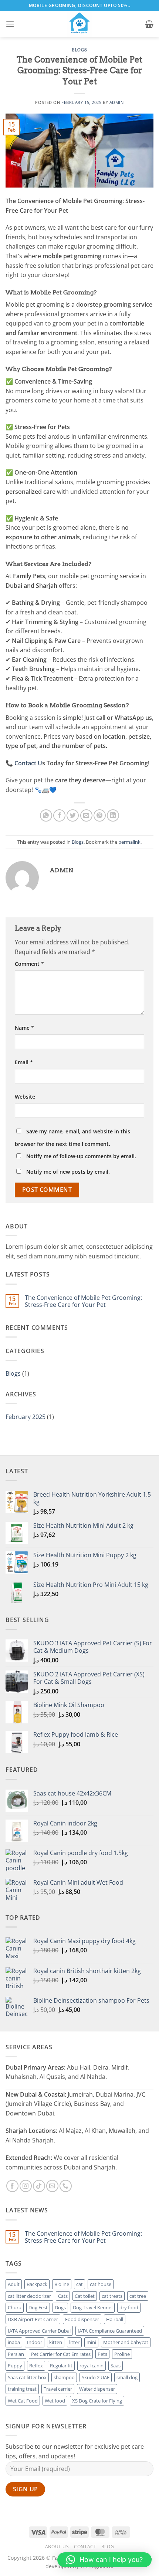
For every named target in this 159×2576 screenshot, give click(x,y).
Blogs (79, 50)
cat (79, 2284)
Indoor (35, 2342)
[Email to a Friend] (86, 815)
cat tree (138, 2296)
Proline (122, 2354)
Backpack (37, 2284)
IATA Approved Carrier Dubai (39, 2331)
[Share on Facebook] (59, 815)
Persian (16, 2354)
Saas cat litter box (27, 2377)
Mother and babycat (126, 2342)
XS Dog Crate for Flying (97, 2401)
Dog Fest (38, 2307)
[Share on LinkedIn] (113, 815)
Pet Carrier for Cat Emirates (61, 2354)
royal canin (92, 2366)
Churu (15, 2307)
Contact (85, 2547)
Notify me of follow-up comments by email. (81, 1156)
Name (24, 1028)
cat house (101, 2284)
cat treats (112, 2296)
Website (25, 1097)
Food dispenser (82, 2319)
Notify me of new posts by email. (68, 1172)
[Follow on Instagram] (26, 2186)
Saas (116, 2366)
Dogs (60, 2307)
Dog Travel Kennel (93, 2307)
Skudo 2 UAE (96, 2377)
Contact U (28, 763)
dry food (129, 2307)
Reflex (36, 2366)
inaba (14, 2342)
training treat (22, 2389)
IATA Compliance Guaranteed (110, 2331)
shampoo (64, 2377)
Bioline (62, 2284)
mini (91, 2342)
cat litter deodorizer (29, 2296)
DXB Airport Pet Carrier (33, 2319)
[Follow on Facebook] (12, 2186)
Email (24, 1062)
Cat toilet (85, 2296)
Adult (14, 2284)
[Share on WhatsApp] (46, 815)
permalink (129, 842)
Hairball (115, 2319)
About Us (57, 2547)
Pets (102, 2354)
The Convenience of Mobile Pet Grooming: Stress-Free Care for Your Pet (83, 1301)
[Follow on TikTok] (39, 2186)
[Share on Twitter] (73, 815)
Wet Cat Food (23, 2401)
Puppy (15, 2366)
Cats (63, 2296)
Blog (108, 2547)
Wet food (55, 2401)
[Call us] (66, 2186)
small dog (127, 2377)
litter (74, 2342)
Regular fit (61, 2366)
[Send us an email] (52, 2186)
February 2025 (26, 1417)
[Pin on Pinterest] (100, 815)
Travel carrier (58, 2389)
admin (117, 102)
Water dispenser (97, 2389)
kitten (56, 2342)
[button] (10, 24)
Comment (29, 964)
